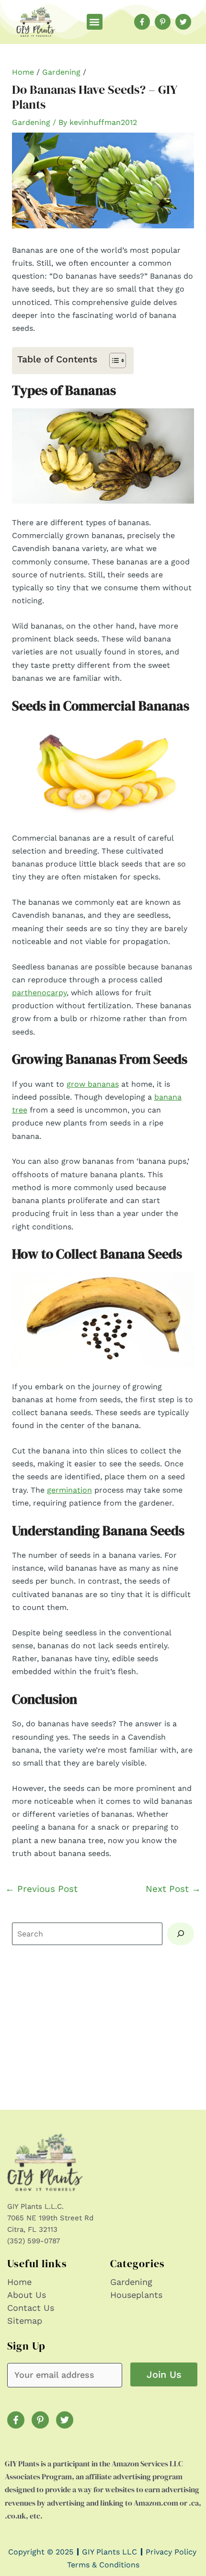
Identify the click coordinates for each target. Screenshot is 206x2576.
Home (23, 72)
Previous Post (41, 1889)
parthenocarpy (39, 993)
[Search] (181, 1934)
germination (69, 1490)
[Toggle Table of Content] (113, 360)
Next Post (173, 1889)
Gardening (61, 72)
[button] (95, 22)
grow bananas (93, 1084)
